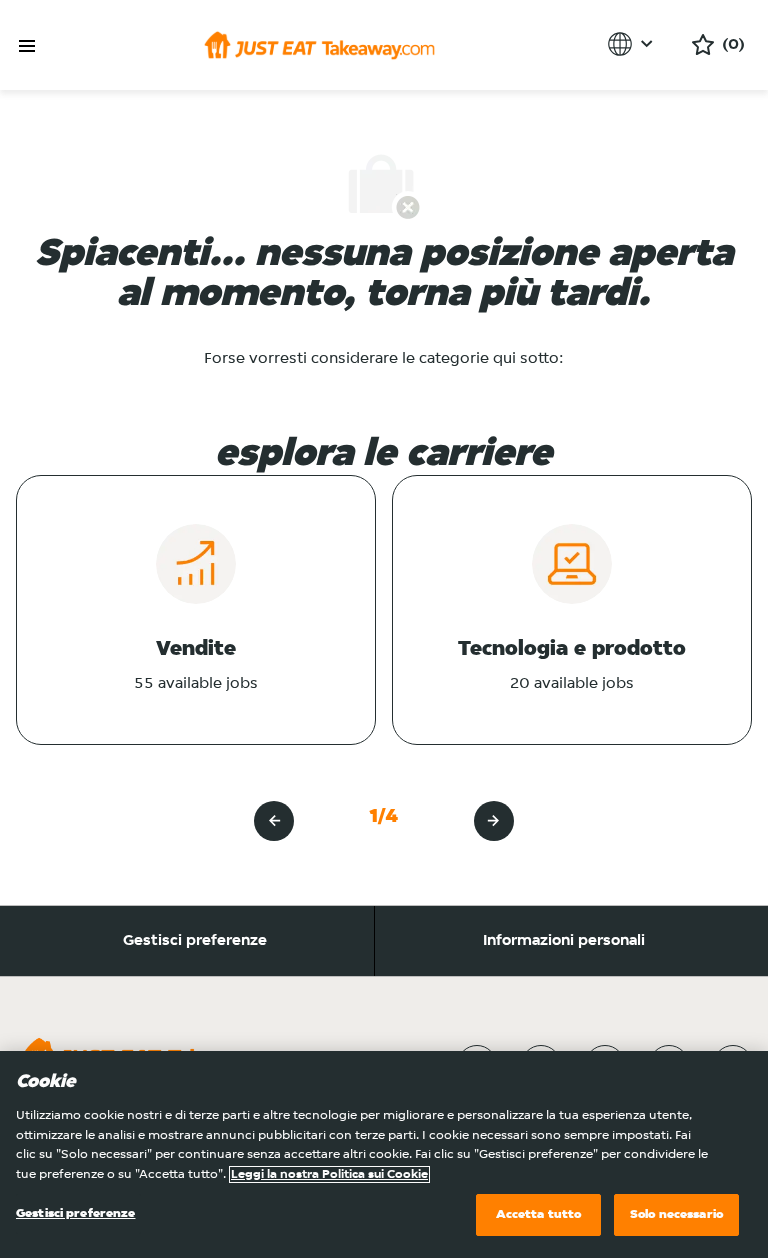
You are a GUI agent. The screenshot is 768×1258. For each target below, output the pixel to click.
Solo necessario (676, 1214)
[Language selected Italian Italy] (633, 44)
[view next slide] (494, 821)
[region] (384, 1154)
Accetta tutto (539, 1214)
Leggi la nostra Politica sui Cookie (329, 1174)
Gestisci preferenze (195, 941)
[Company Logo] (319, 45)
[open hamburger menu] (27, 46)
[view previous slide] (274, 821)
